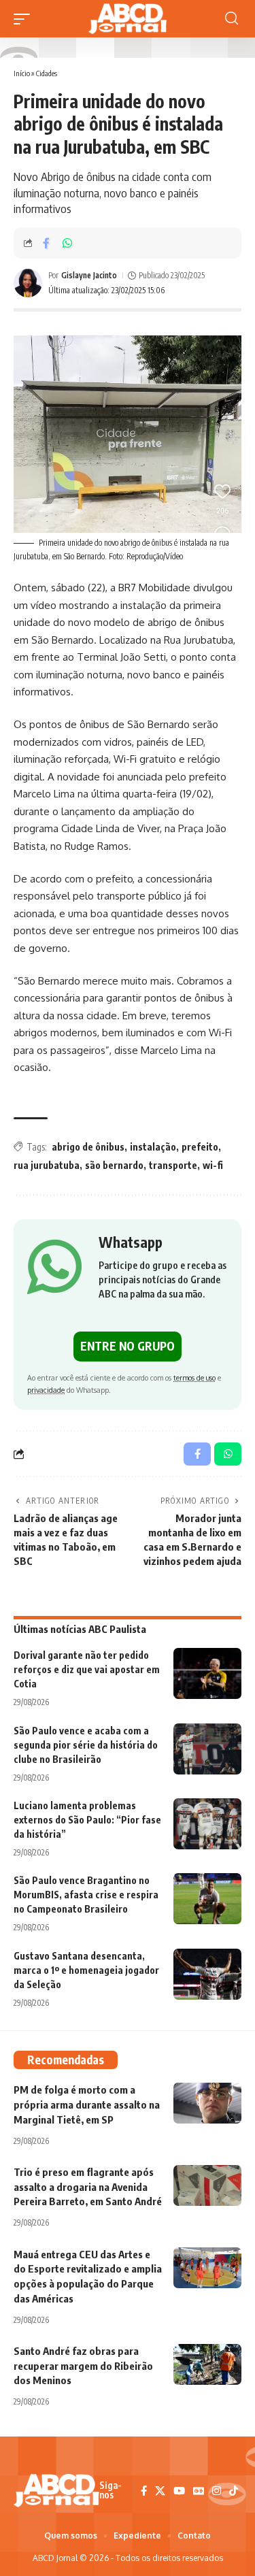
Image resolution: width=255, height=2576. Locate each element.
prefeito (200, 1147)
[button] (25, 19)
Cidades (47, 73)
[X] (160, 2491)
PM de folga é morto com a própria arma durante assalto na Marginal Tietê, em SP (87, 2104)
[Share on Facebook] (46, 243)
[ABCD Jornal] (127, 19)
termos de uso (194, 1377)
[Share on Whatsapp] (67, 243)
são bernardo (114, 1165)
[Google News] (199, 2491)
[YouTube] (179, 2491)
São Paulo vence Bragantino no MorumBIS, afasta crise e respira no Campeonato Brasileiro (86, 1895)
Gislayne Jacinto (89, 275)
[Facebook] (144, 2491)
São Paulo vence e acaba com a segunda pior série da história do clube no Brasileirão (86, 1745)
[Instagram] (217, 2491)
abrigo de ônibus (88, 1147)
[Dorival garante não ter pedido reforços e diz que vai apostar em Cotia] (207, 1673)
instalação (153, 1147)
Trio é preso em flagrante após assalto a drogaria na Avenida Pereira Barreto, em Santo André (88, 2187)
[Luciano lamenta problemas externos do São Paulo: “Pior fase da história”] (207, 1824)
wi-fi (213, 1165)
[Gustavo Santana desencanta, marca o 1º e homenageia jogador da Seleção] (207, 1974)
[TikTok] (234, 2491)
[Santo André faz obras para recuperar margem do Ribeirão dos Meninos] (207, 2364)
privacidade (46, 1390)
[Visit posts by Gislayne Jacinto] (28, 283)
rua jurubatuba (47, 1165)
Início (22, 73)
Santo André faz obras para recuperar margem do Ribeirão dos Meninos (83, 2366)
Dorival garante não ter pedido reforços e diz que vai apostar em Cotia (87, 1669)
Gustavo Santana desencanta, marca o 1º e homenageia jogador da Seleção (86, 1970)
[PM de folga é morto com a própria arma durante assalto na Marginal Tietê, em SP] (207, 2103)
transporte (173, 1165)
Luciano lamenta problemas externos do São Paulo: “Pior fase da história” (87, 1820)
